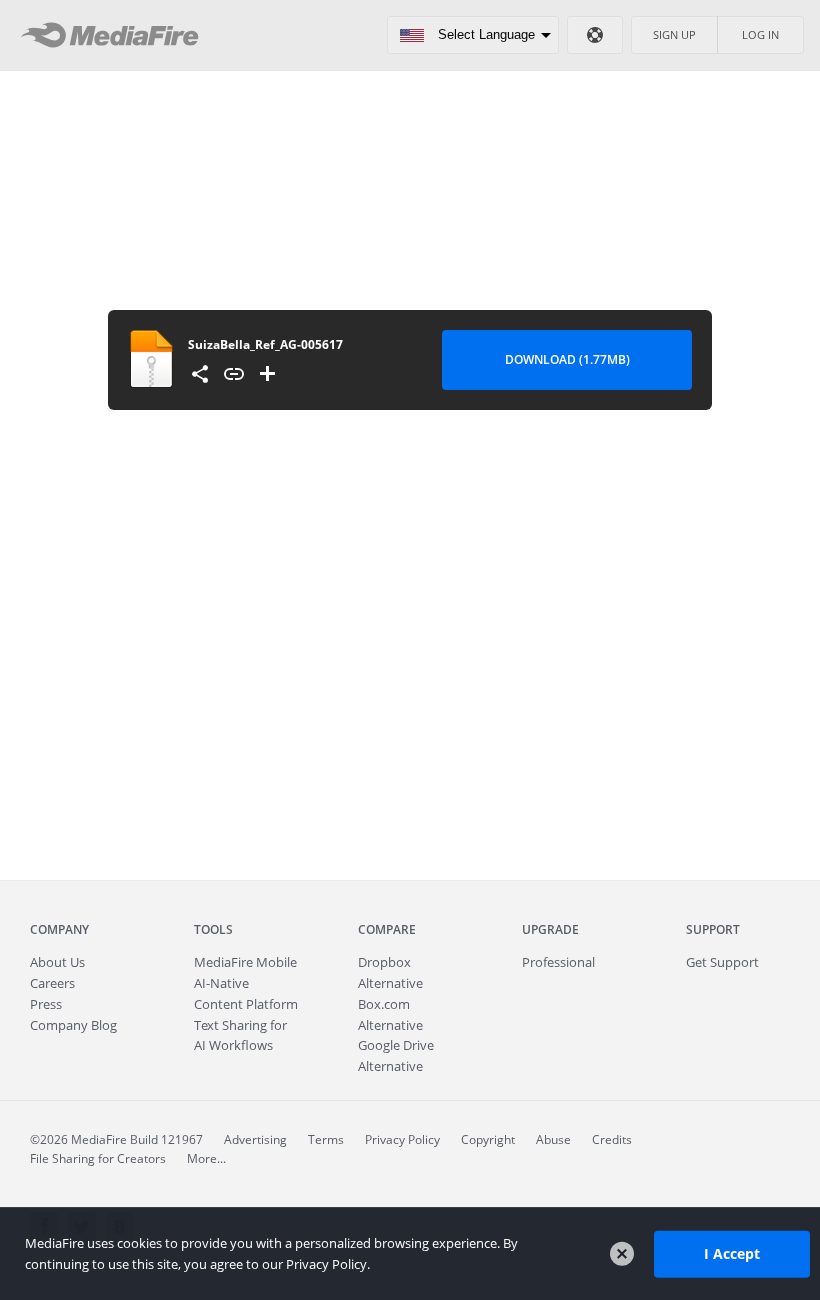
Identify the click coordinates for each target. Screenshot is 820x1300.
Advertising (255, 1139)
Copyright (488, 1139)
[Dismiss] (622, 1254)
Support (713, 929)
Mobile (245, 962)
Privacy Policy (402, 1139)
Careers (52, 983)
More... (206, 1158)
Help (595, 35)
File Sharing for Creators (98, 1158)
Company (59, 929)
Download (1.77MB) (567, 359)
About (57, 962)
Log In (760, 34)
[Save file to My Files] (268, 374)
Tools (213, 929)
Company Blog (73, 1025)
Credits (612, 1139)
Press (46, 1004)
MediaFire (115, 35)
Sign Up (674, 34)
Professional (558, 962)
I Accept (732, 1253)
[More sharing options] (200, 374)
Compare (387, 929)
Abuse (553, 1139)
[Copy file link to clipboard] (234, 374)
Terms (326, 1139)
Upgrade (550, 929)
